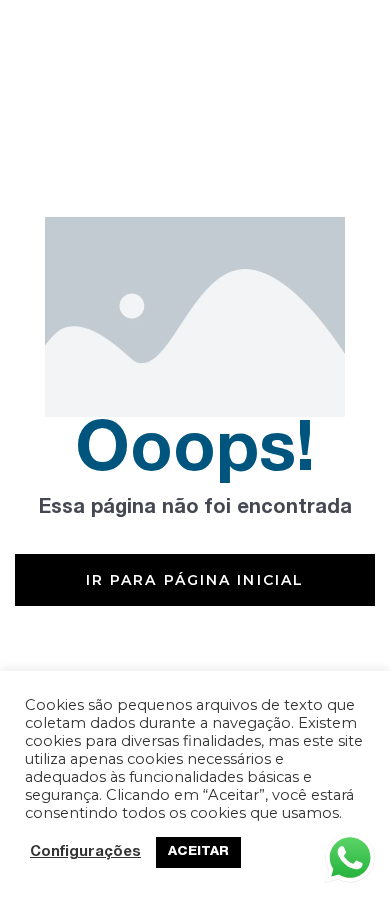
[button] (195, 580)
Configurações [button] (85, 853)
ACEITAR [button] (198, 852)
